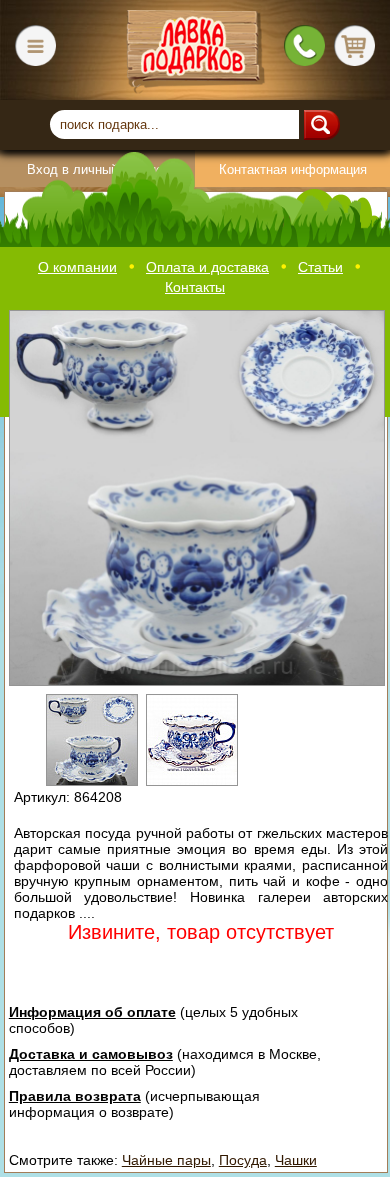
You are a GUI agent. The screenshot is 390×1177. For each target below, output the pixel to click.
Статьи (320, 267)
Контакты (195, 287)
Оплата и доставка (207, 267)
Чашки (296, 1160)
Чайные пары (166, 1160)
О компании (77, 267)
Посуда (243, 1160)
